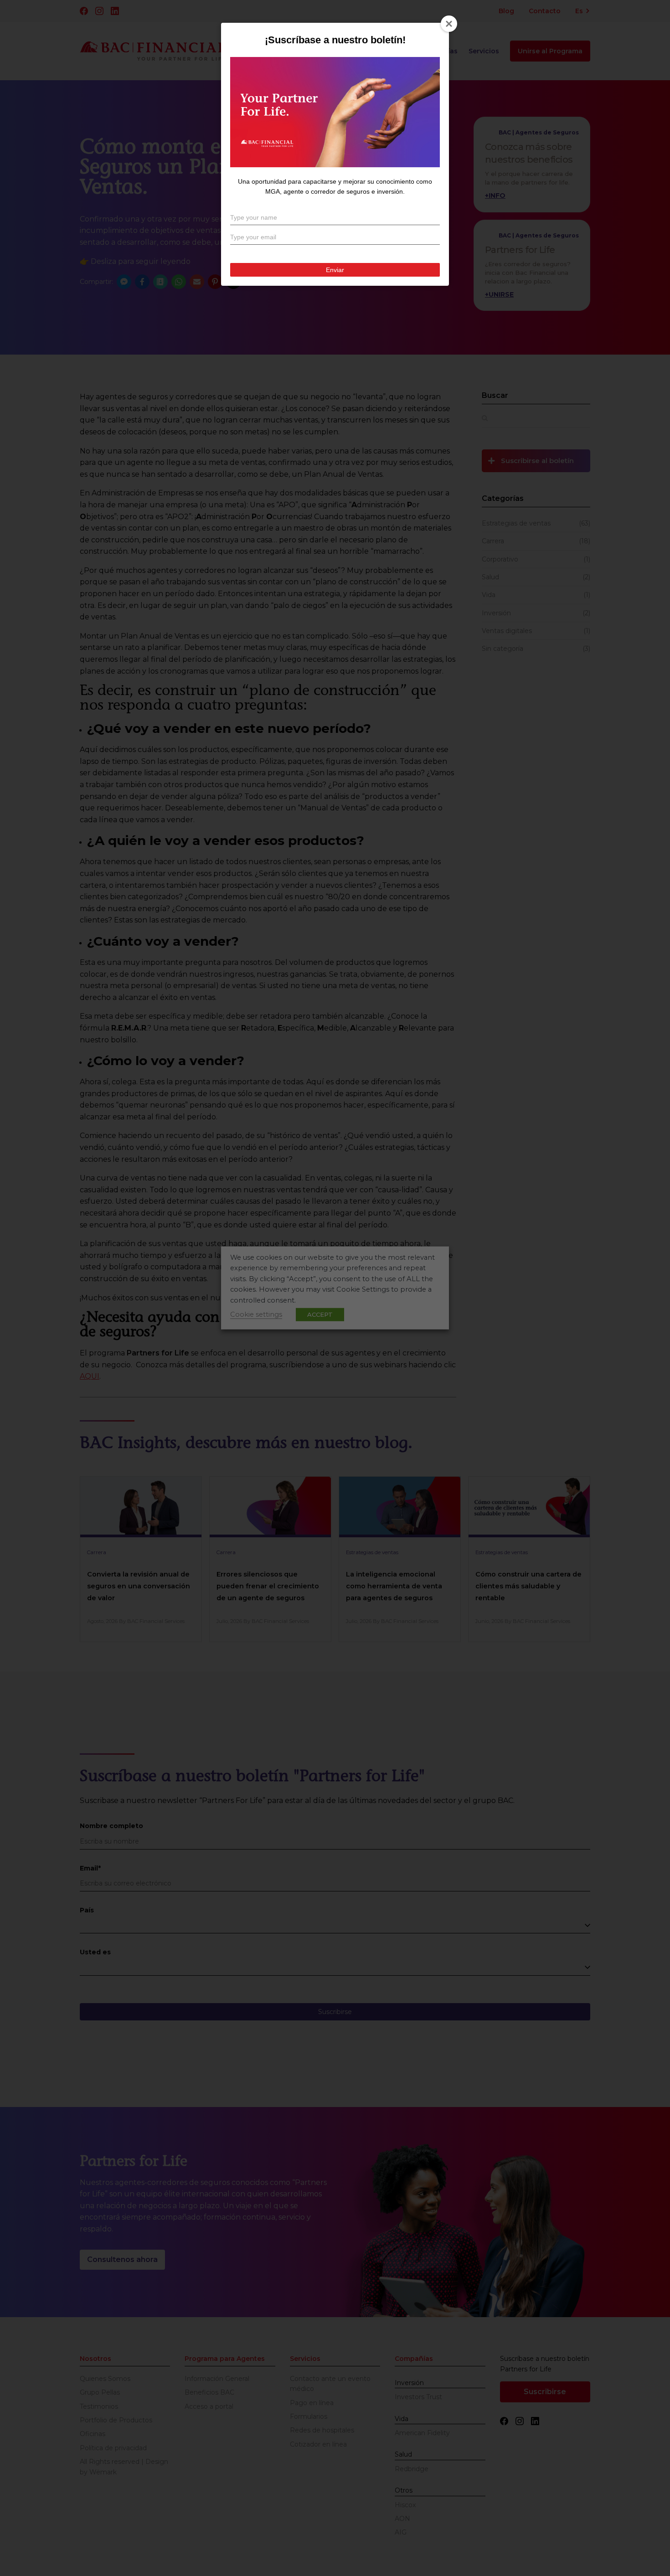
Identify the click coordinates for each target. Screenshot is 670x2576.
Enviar (335, 272)
